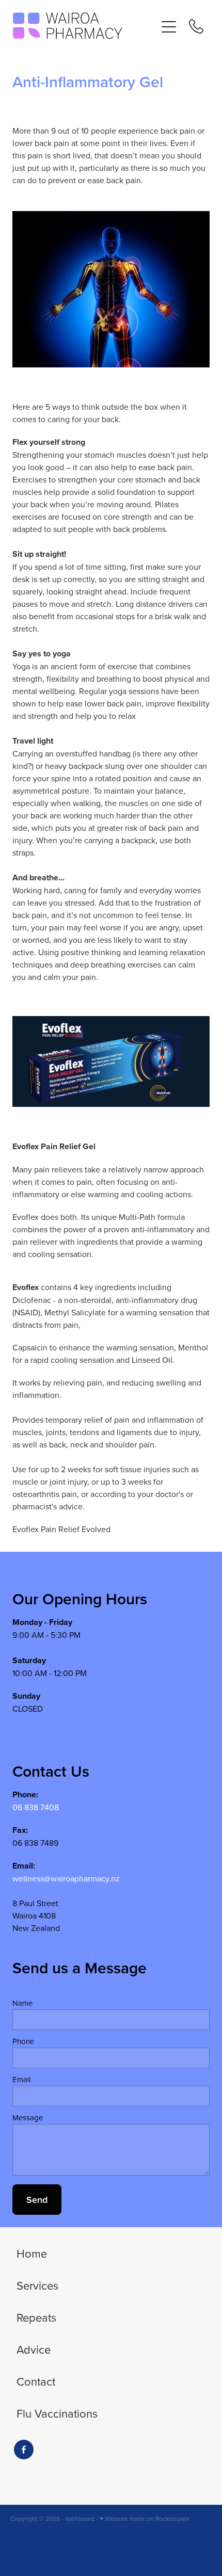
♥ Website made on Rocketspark (145, 2518)
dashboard (80, 2518)
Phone (23, 2041)
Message (28, 2118)
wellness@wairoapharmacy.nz (66, 1878)
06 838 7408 (36, 1807)
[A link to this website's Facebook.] (24, 2450)
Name (22, 2003)
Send (37, 2200)
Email (21, 2079)
